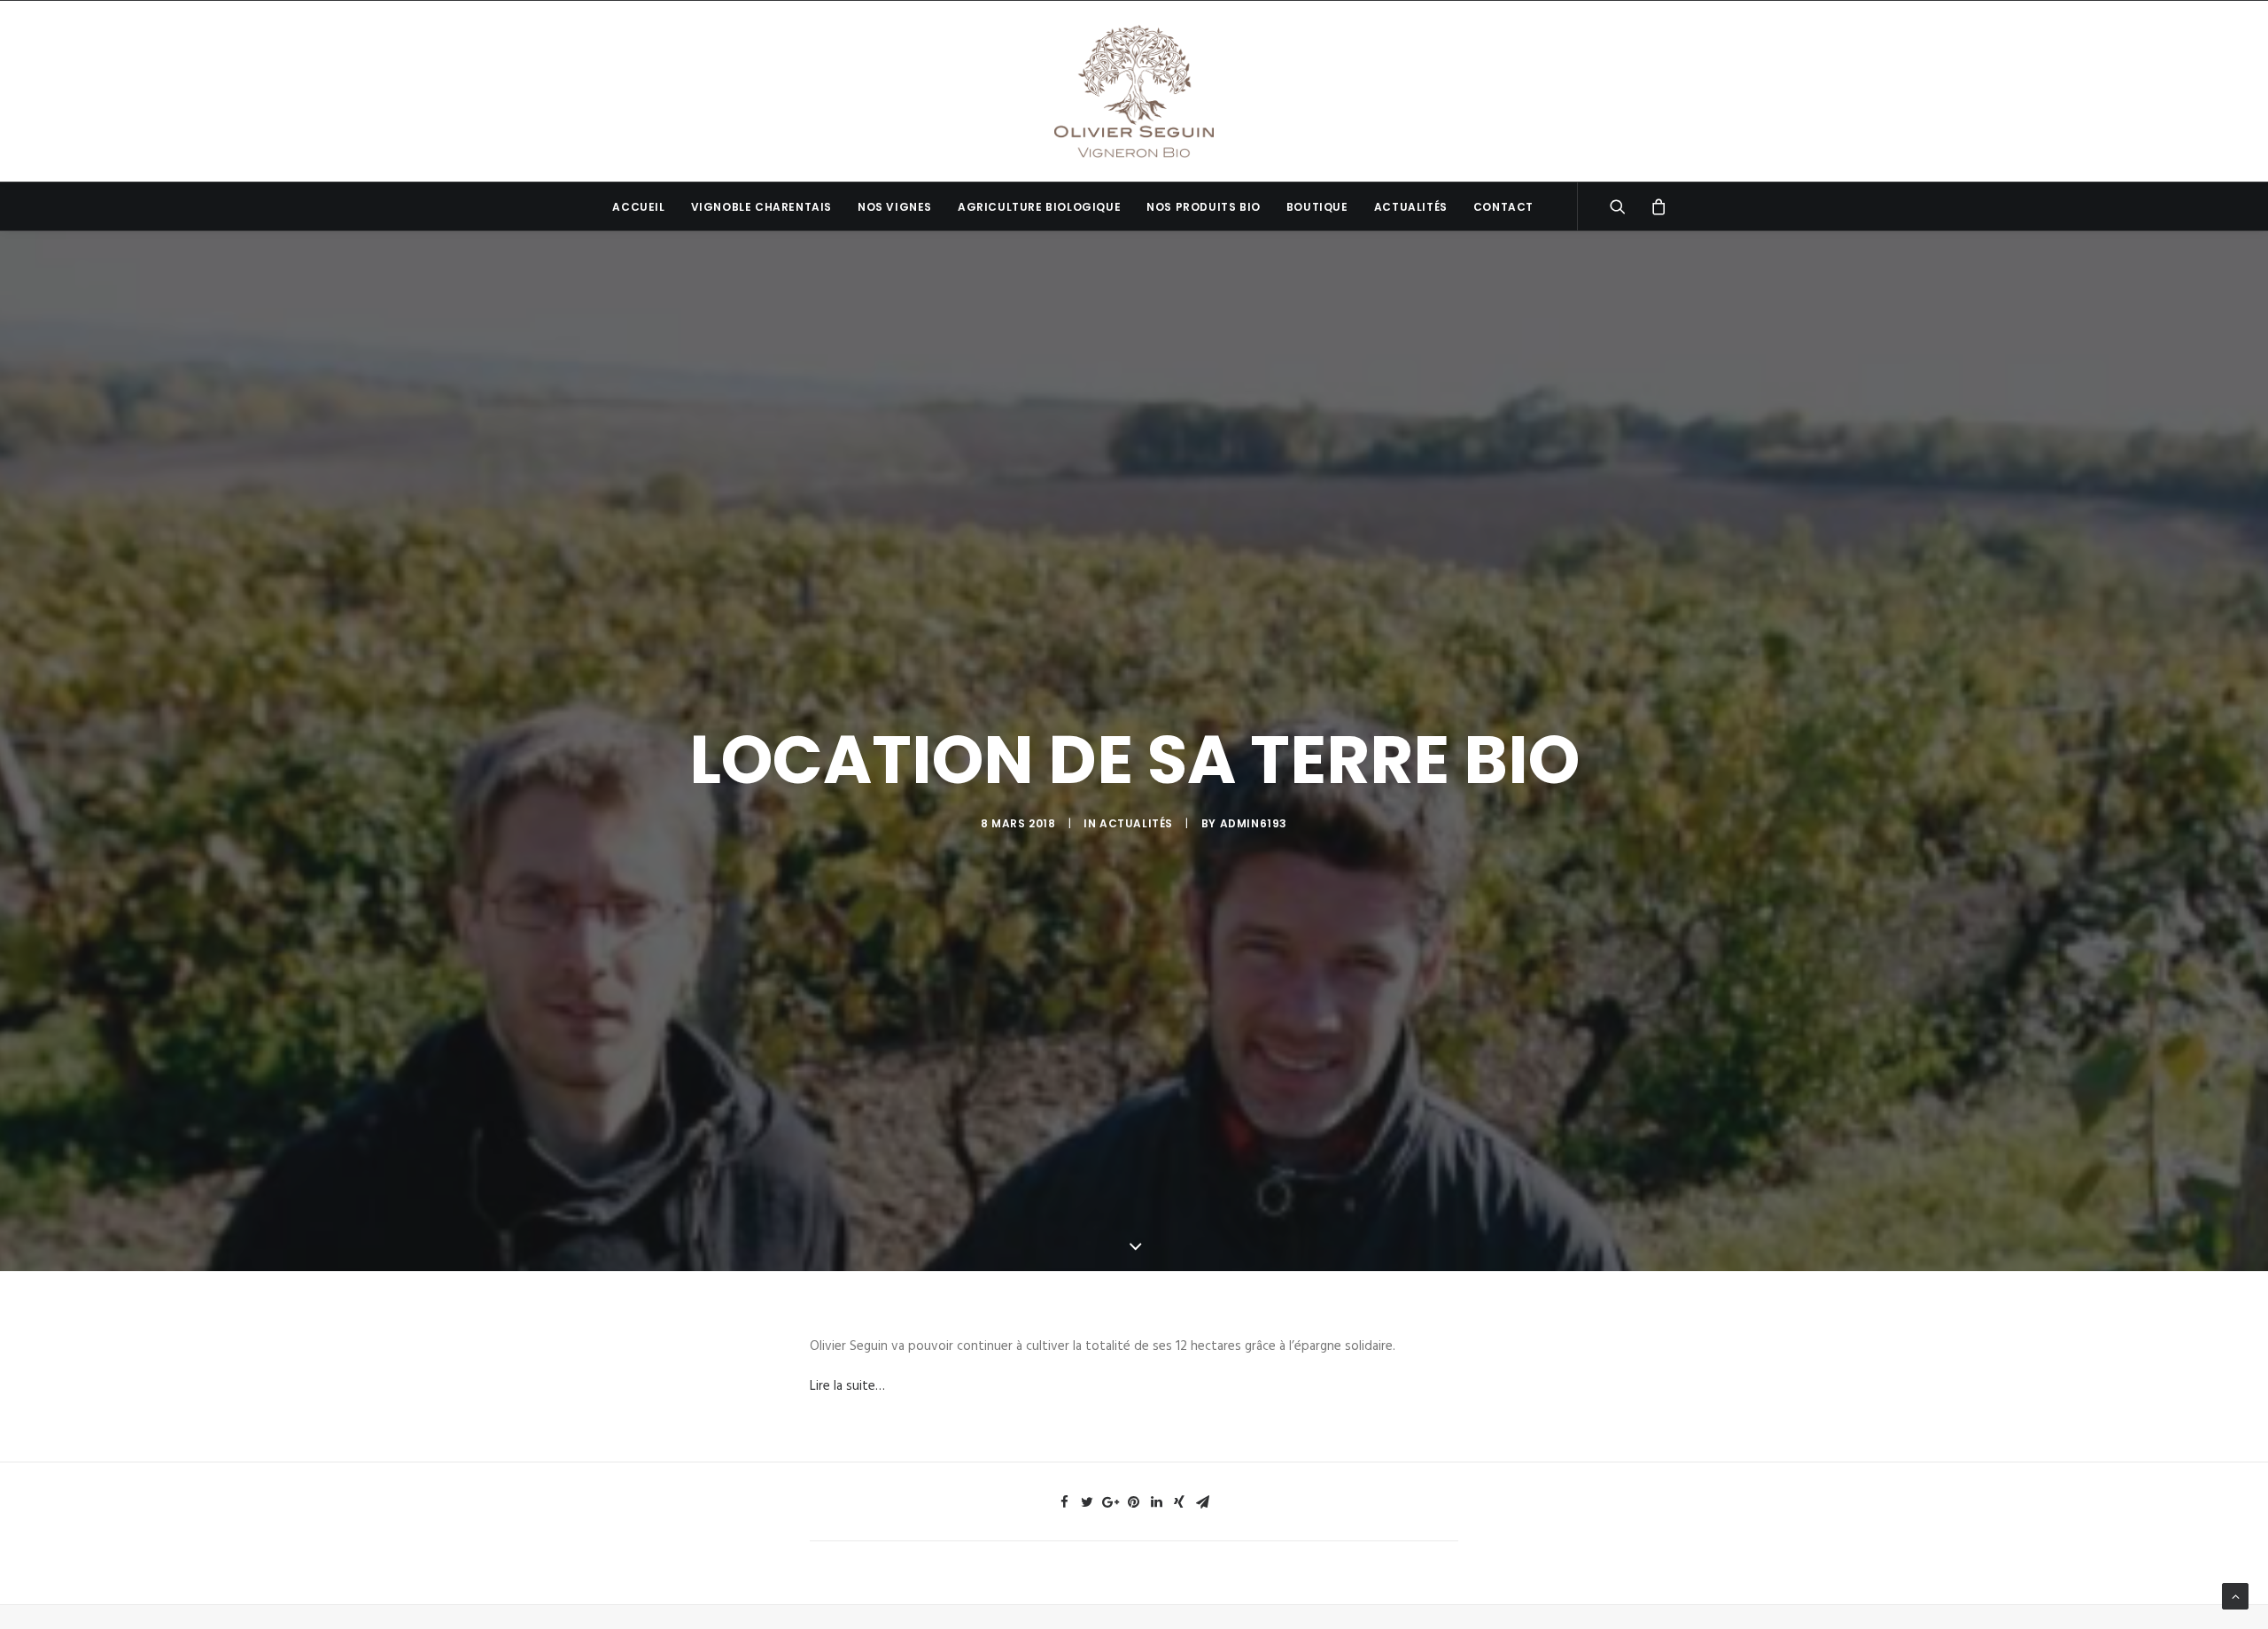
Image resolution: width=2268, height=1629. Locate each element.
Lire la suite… (847, 1386)
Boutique (1317, 207)
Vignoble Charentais (761, 207)
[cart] (1653, 206)
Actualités (1411, 207)
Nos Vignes (895, 207)
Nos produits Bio (1204, 207)
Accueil (638, 207)
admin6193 (1254, 823)
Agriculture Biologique (1039, 207)
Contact (1503, 207)
